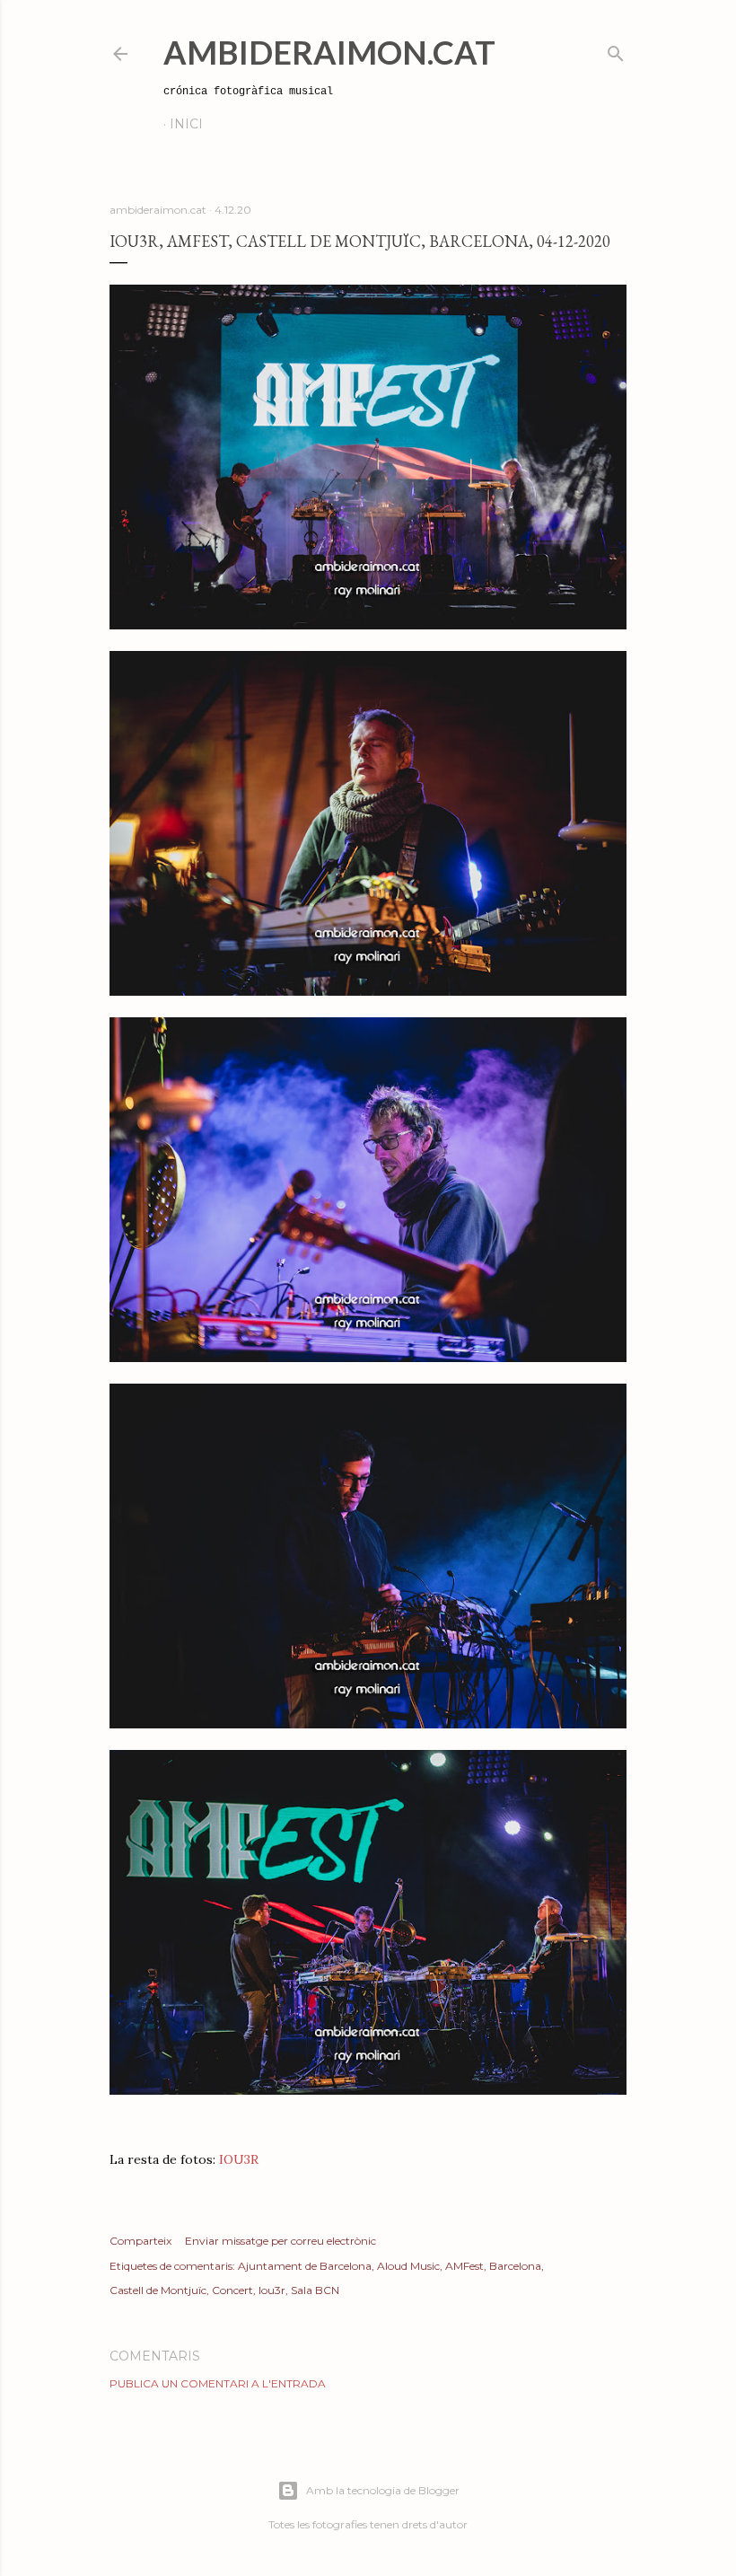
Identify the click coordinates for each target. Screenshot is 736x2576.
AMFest (464, 2266)
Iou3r (272, 2290)
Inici (186, 124)
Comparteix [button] (140, 2241)
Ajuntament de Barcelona (305, 2266)
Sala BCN (315, 2290)
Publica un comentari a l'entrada (218, 2383)
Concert (232, 2290)
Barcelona (515, 2266)
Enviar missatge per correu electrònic (280, 2241)
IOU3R (239, 2159)
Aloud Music (408, 2266)
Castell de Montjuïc (158, 2290)
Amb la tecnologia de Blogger (383, 2490)
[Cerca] (616, 50)
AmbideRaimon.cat (329, 52)
